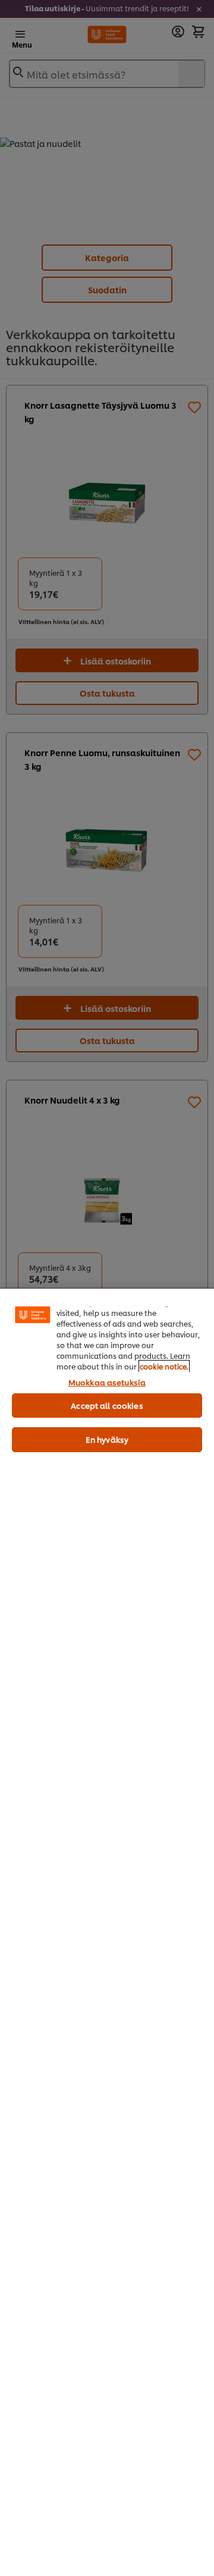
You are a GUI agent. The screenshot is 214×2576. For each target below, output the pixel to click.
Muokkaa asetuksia (107, 1382)
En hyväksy (107, 1439)
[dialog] (107, 1932)
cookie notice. (164, 1366)
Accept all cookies (107, 1405)
